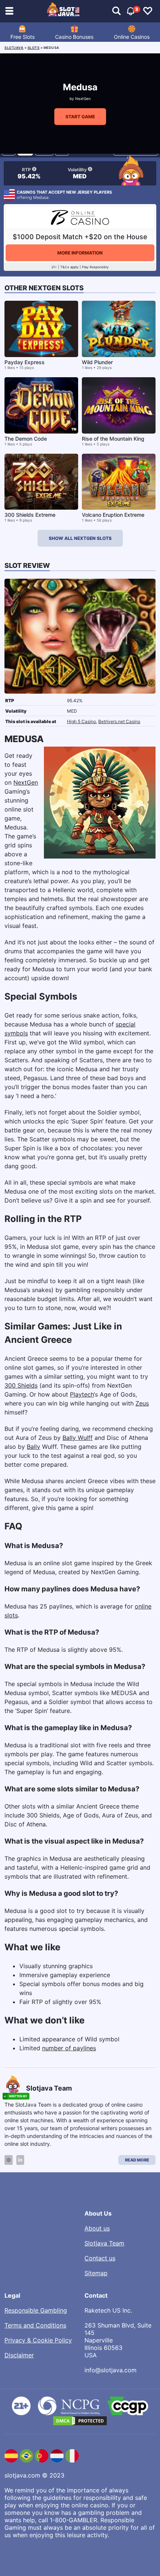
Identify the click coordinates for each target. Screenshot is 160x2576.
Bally (33, 1447)
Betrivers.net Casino (119, 721)
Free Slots (23, 37)
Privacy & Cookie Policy (38, 2340)
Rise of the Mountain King (113, 439)
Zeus (142, 1403)
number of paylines (69, 2048)
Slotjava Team (104, 2243)
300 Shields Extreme (30, 515)
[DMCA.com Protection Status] (80, 2421)
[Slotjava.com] (64, 11)
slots (34, 48)
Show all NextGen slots (80, 538)
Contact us (100, 2258)
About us (97, 2228)
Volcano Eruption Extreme (113, 515)
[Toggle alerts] (116, 11)
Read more (137, 2160)
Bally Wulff (78, 1438)
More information (80, 253)
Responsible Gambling (36, 2310)
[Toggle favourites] (148, 11)
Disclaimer (19, 2355)
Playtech (82, 1394)
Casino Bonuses (74, 37)
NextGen (83, 99)
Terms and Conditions (35, 2325)
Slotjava (14, 48)
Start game (80, 117)
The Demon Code (26, 439)
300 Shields (21, 1385)
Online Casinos (132, 37)
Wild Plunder (97, 362)
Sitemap (96, 2273)
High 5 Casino (81, 721)
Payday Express (25, 362)
